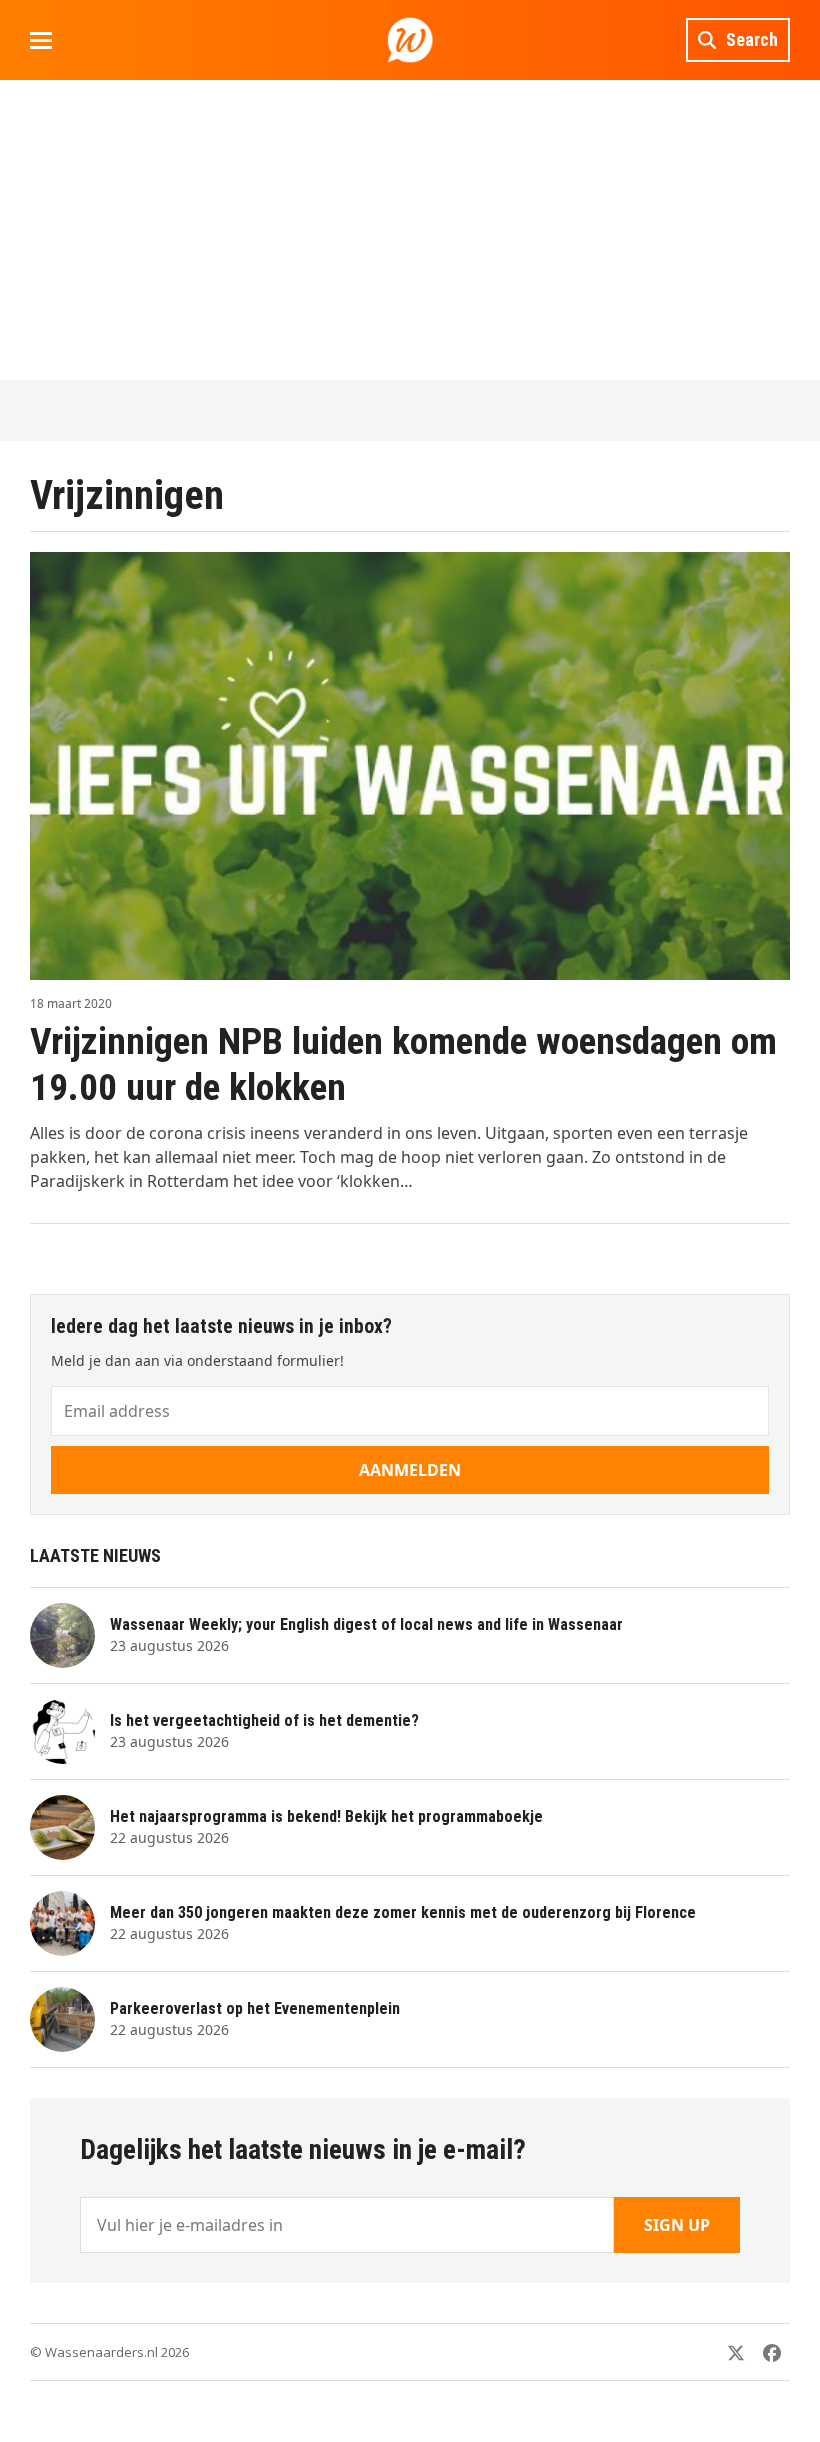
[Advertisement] (410, 230)
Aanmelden (410, 1470)
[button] (41, 40)
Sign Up (677, 2225)
